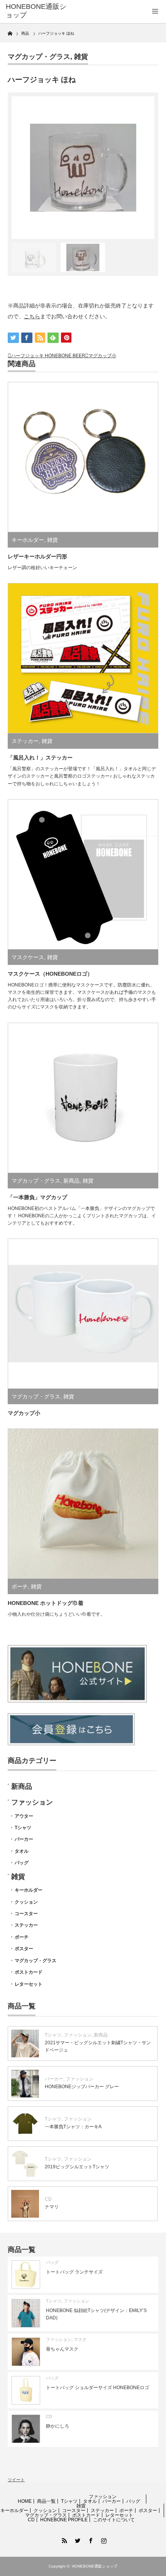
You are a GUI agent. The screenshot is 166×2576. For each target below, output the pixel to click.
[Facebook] (90, 2539)
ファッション (32, 1802)
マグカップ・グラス (39, 57)
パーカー (24, 1839)
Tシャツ (23, 1828)
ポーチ (20, 1586)
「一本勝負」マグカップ (37, 1197)
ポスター (24, 1949)
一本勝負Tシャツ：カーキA (73, 2127)
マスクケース (28, 957)
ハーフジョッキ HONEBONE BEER (48, 356)
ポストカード (29, 1972)
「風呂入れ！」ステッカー (40, 758)
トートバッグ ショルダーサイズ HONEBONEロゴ (97, 2388)
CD (48, 2199)
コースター (26, 1914)
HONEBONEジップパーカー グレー (82, 2087)
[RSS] (63, 2539)
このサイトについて (114, 2520)
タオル (22, 1851)
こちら (32, 316)
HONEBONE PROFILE (64, 2520)
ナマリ (52, 2207)
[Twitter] (76, 2539)
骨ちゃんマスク (62, 2349)
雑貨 (81, 57)
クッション (26, 1902)
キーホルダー (28, 540)
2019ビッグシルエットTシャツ (77, 2167)
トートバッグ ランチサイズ (74, 2272)
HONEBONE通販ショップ (36, 11)
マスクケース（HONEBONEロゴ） (50, 974)
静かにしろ (58, 2426)
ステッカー (25, 741)
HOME (25, 2501)
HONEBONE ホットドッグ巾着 (46, 1603)
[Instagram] (103, 2539)
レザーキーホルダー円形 (37, 556)
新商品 (71, 1181)
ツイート (16, 2480)
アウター (24, 1816)
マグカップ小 (102, 356)
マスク (80, 2339)
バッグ (22, 1863)
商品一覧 (46, 2501)
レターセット (29, 1984)
